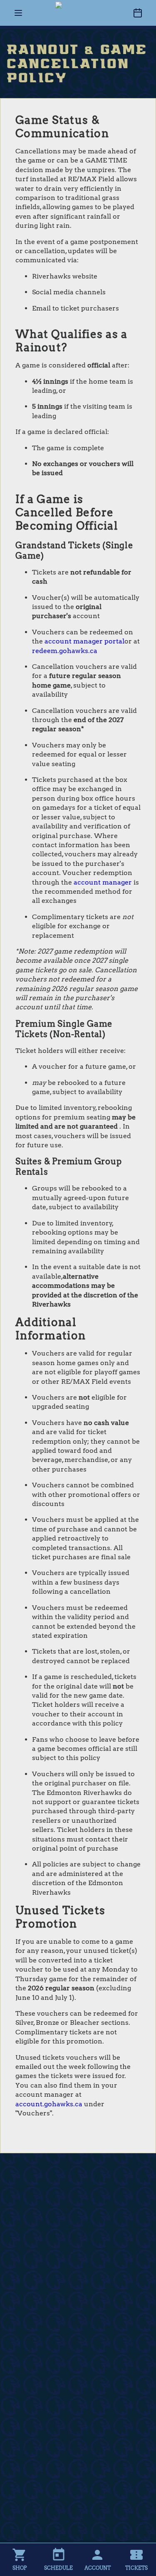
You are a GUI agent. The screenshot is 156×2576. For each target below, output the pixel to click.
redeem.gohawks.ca (65, 651)
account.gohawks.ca (49, 2104)
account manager (103, 882)
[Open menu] (18, 13)
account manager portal (84, 641)
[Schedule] (138, 13)
